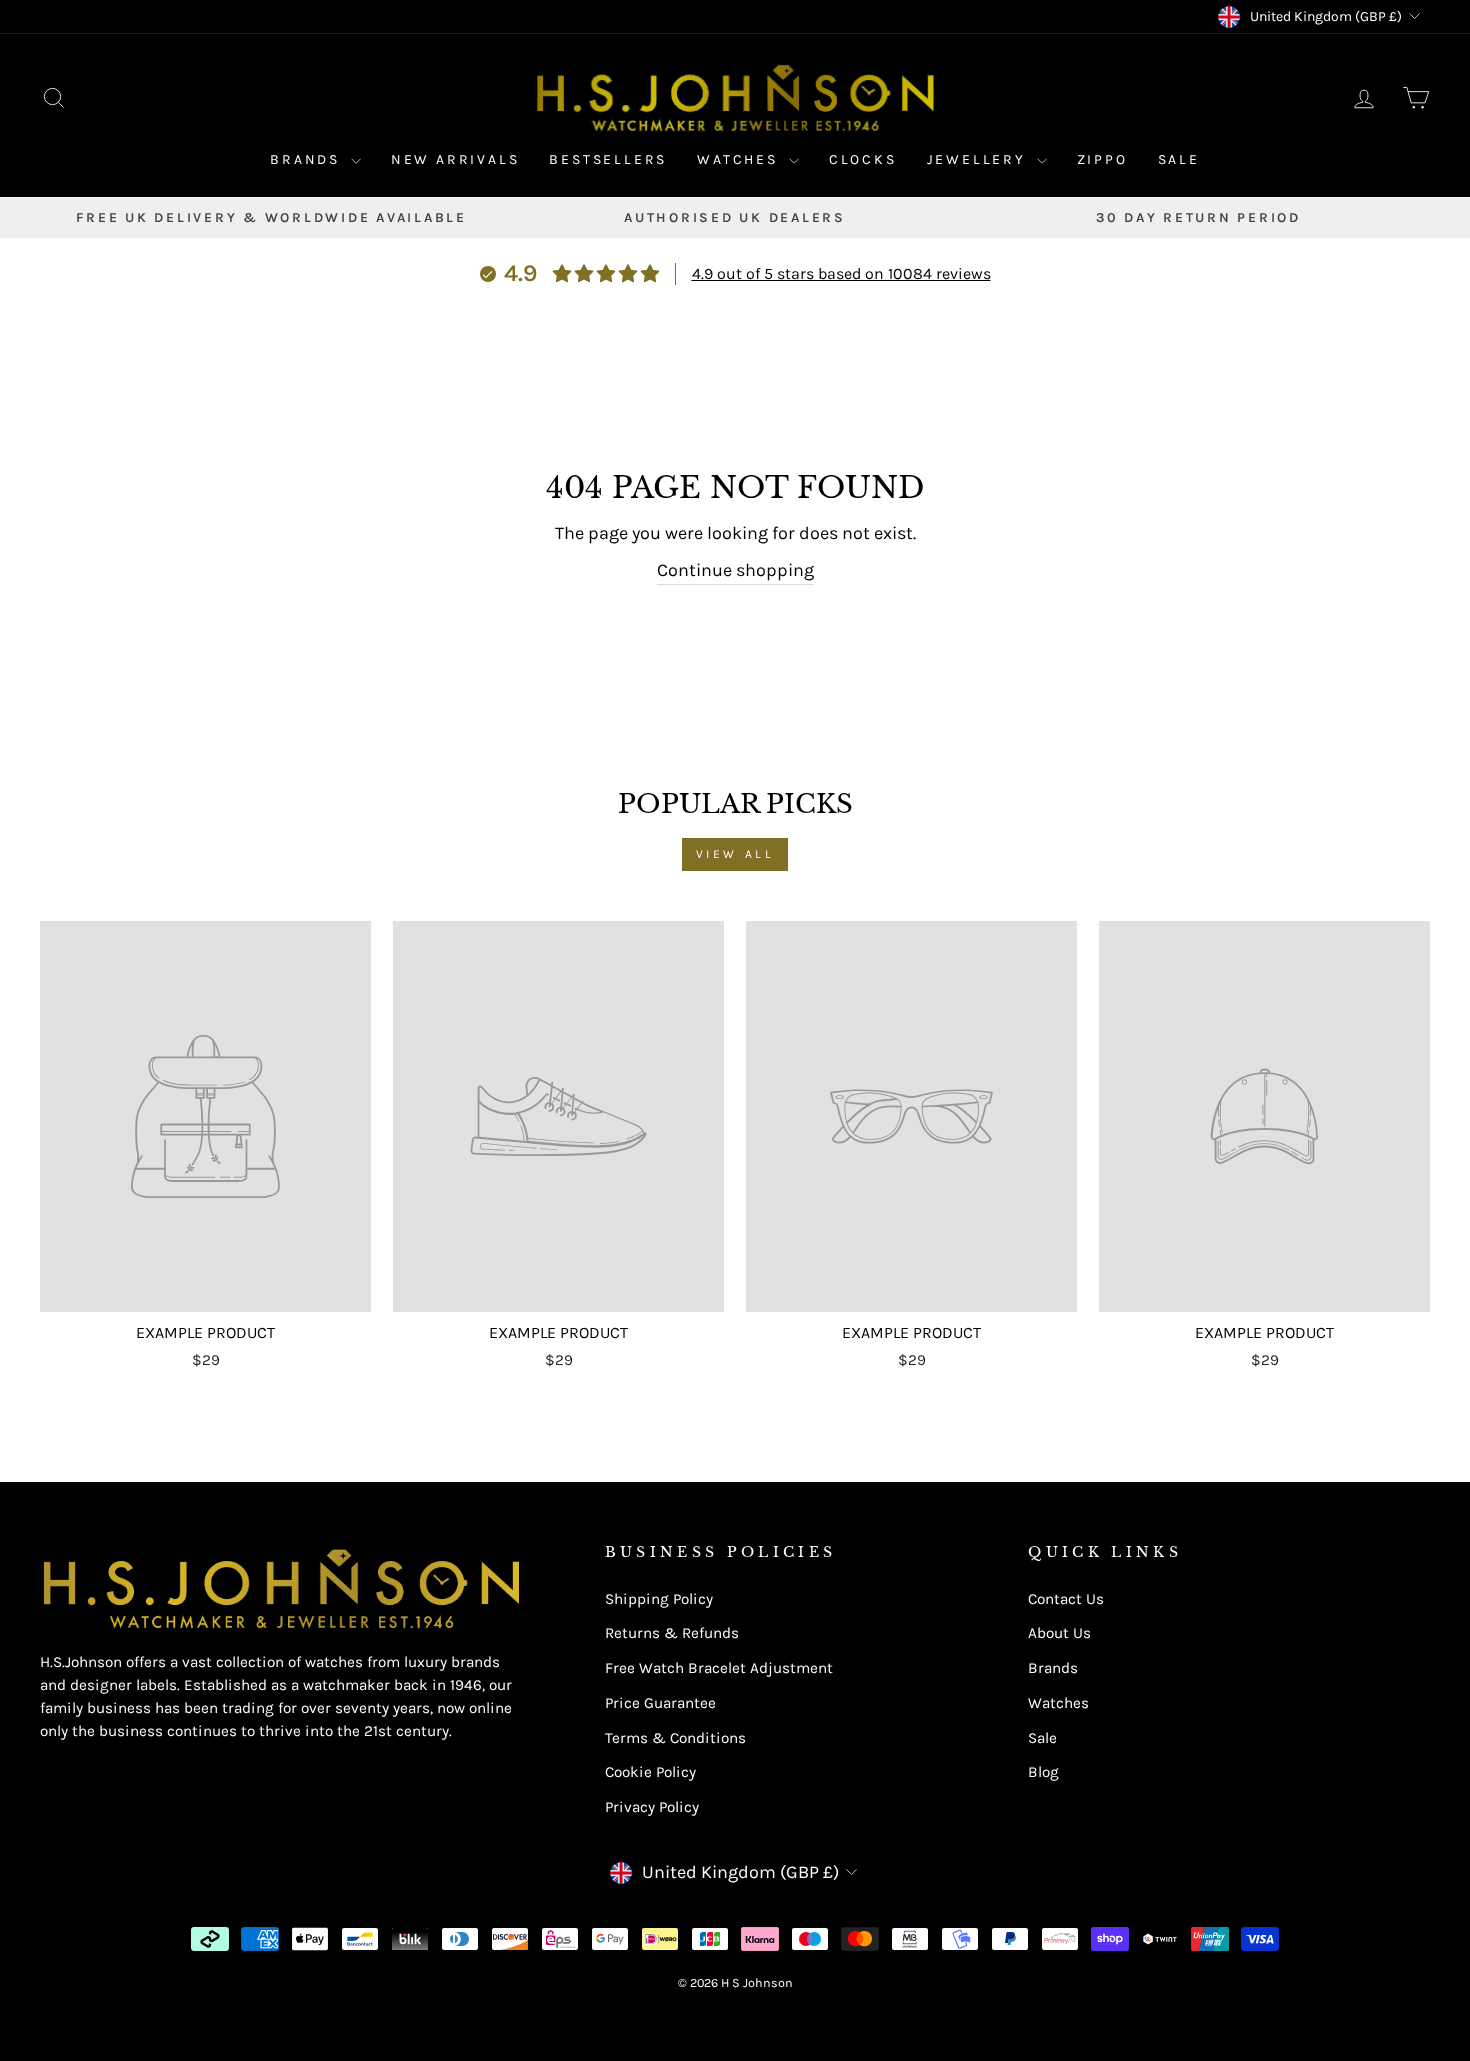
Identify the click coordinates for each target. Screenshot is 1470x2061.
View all (735, 854)
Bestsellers (608, 159)
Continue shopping (735, 570)
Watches (740, 159)
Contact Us (1066, 1599)
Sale (1179, 159)
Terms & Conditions (675, 1738)
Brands (308, 159)
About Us (1059, 1633)
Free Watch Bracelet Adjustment (719, 1668)
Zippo (1102, 159)
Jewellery (979, 159)
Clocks (863, 159)
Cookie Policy (650, 1772)
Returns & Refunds (672, 1633)
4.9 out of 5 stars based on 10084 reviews (841, 273)
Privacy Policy (652, 1807)
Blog (1043, 1772)
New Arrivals (455, 159)
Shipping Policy (659, 1599)
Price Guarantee (660, 1703)
